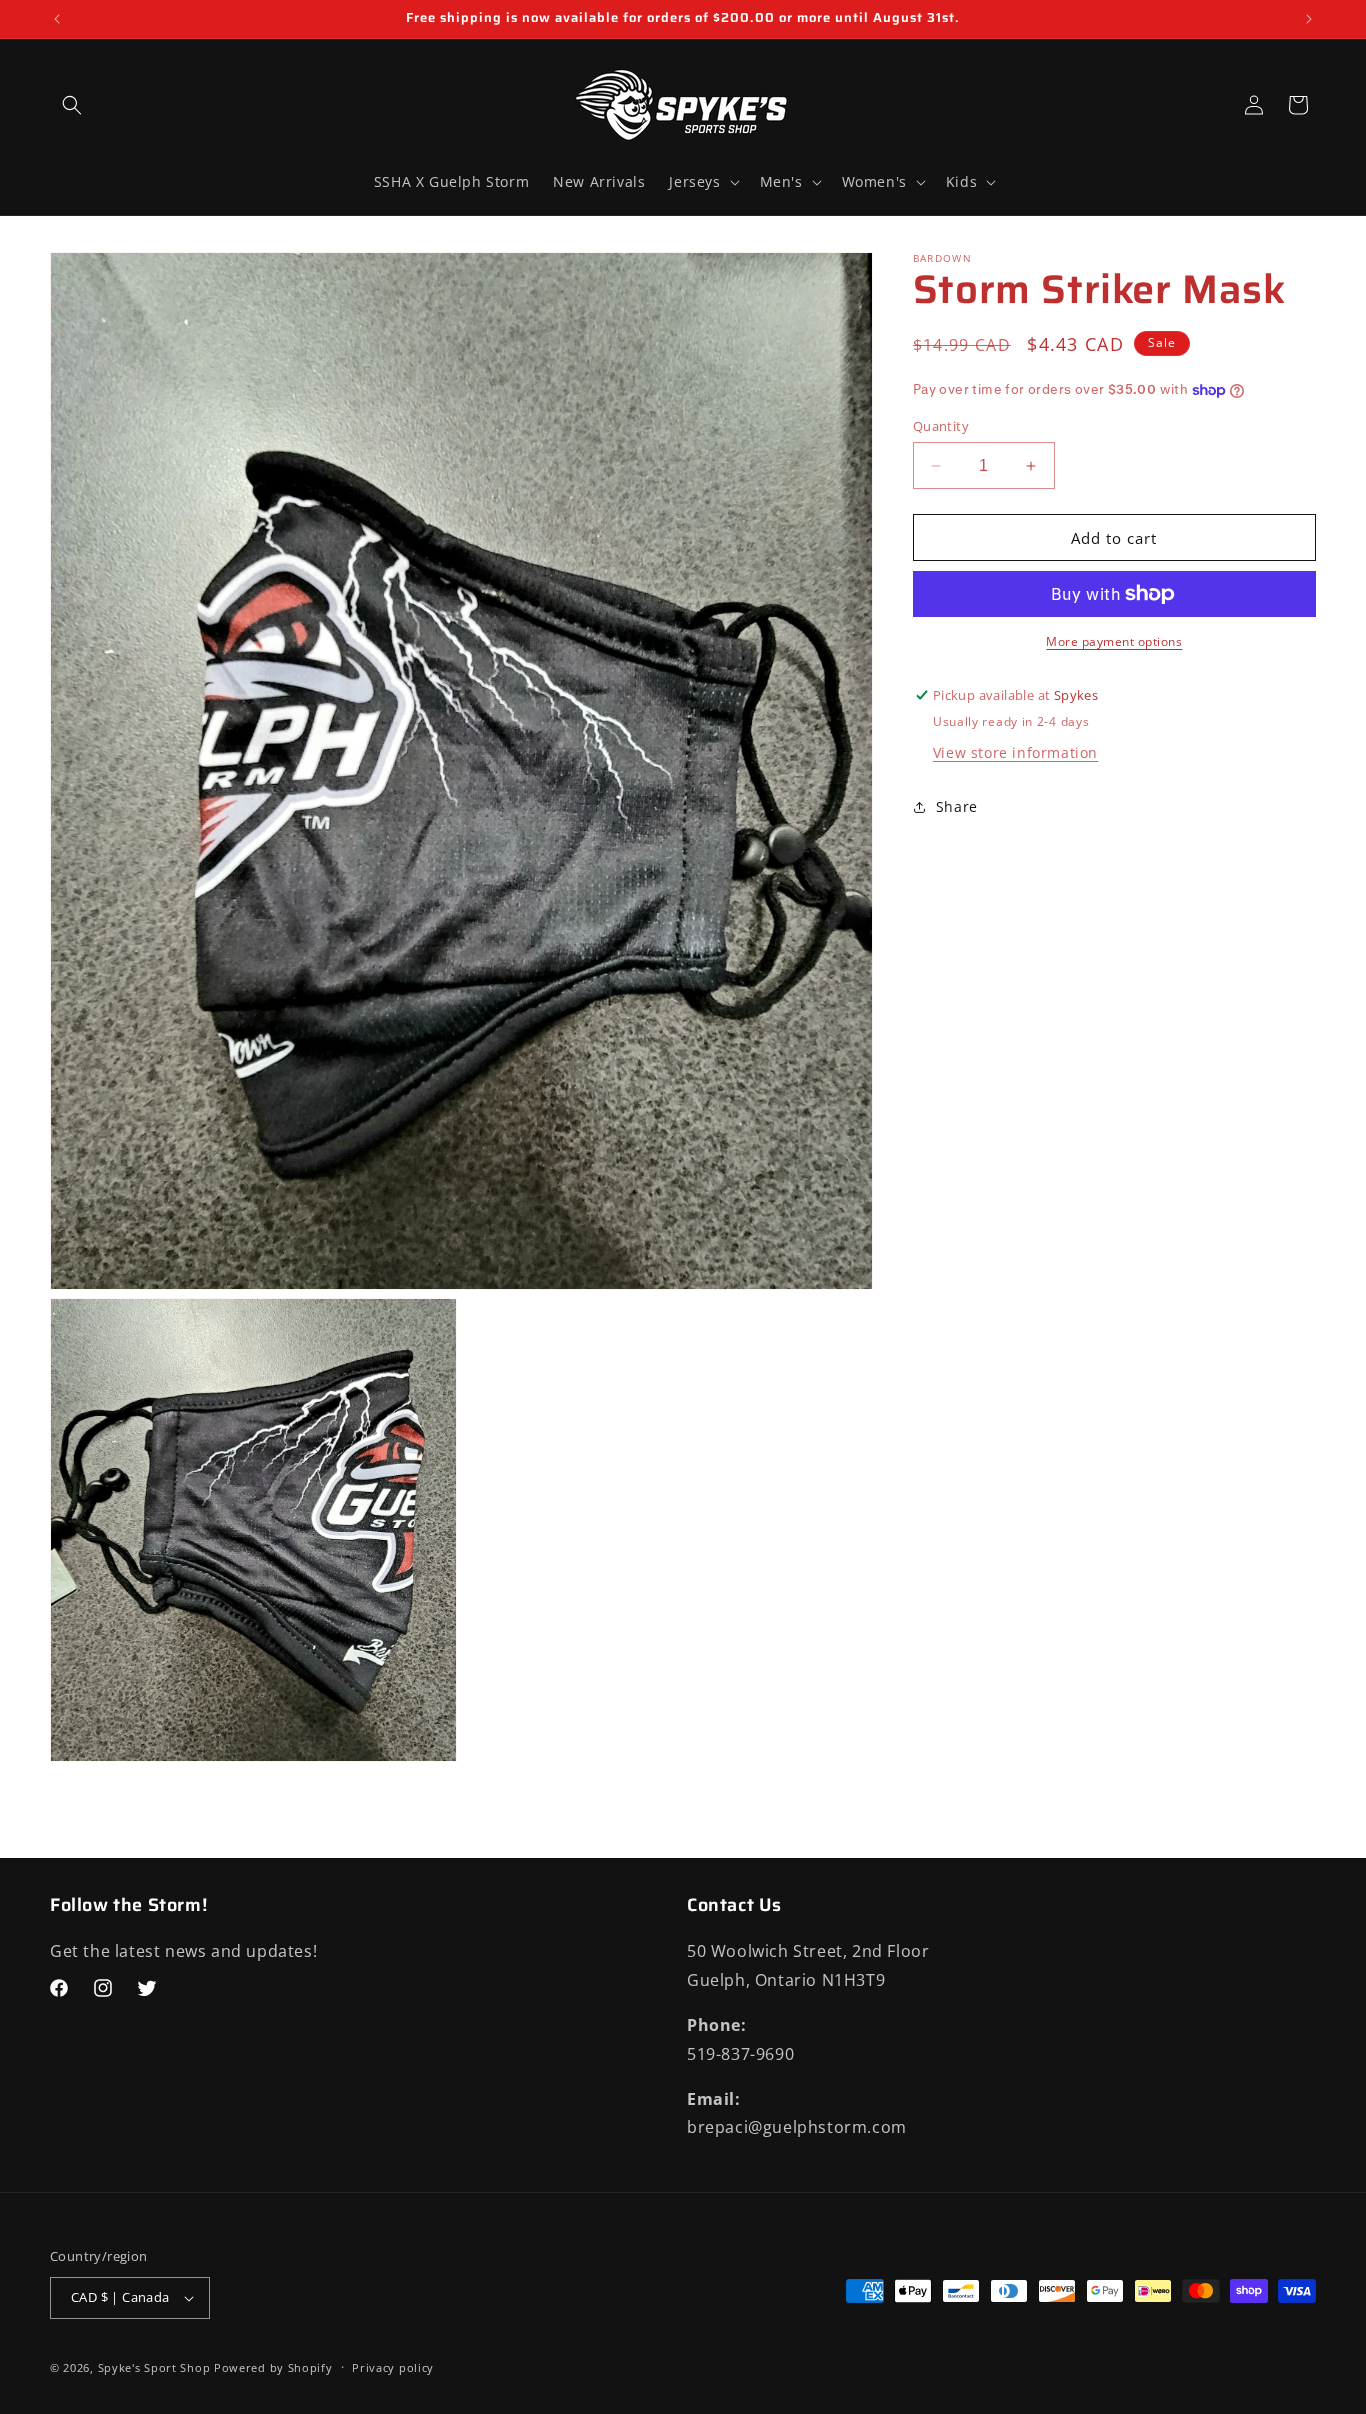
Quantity (941, 426)
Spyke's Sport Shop (154, 2367)
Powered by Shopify (273, 2367)
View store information (1015, 752)
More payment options (1114, 641)
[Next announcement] (1309, 19)
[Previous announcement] (57, 19)
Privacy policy (393, 2367)
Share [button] (957, 807)
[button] (72, 105)
